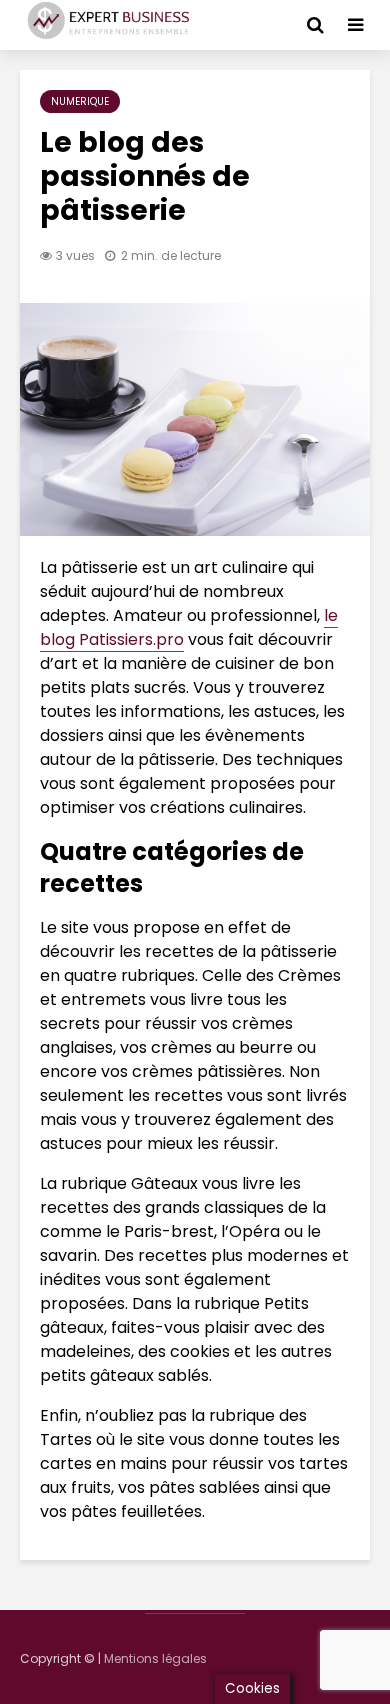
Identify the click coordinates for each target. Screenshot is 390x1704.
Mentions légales (155, 1658)
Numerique (80, 101)
